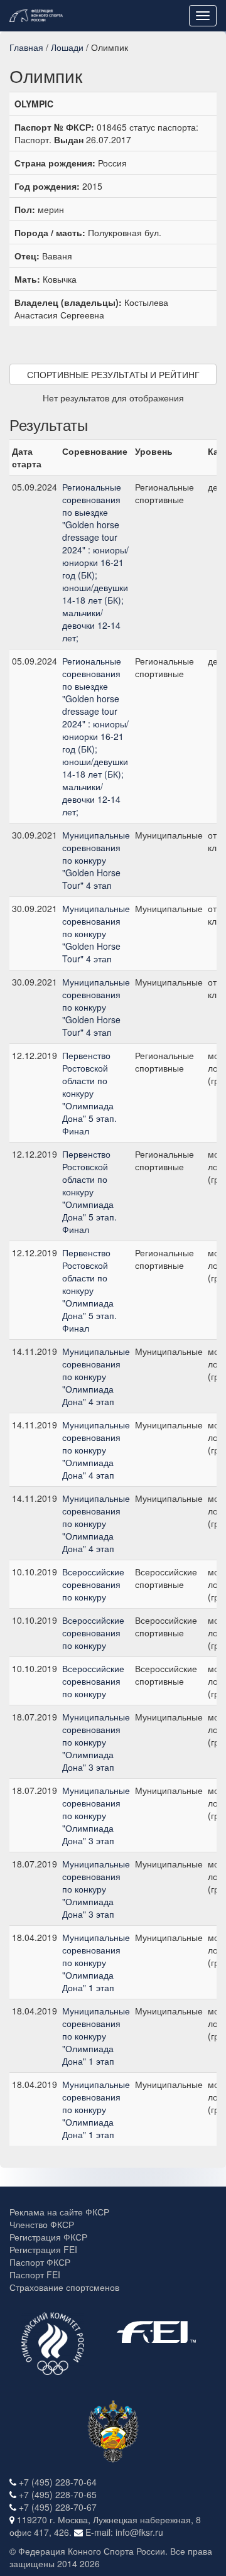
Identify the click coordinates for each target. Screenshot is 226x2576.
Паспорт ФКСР (40, 2262)
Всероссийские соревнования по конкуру (93, 1584)
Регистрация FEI (43, 2249)
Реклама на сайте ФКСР (59, 2212)
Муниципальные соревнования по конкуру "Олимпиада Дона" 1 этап (96, 1962)
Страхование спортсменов (64, 2287)
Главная (26, 47)
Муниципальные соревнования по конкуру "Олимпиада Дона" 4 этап (96, 1376)
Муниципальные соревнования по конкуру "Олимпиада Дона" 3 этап (96, 1742)
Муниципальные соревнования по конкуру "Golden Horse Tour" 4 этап (96, 860)
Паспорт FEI (35, 2274)
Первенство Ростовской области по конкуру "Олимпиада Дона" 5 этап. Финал (89, 1093)
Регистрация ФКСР (48, 2237)
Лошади (67, 47)
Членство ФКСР (42, 2224)
